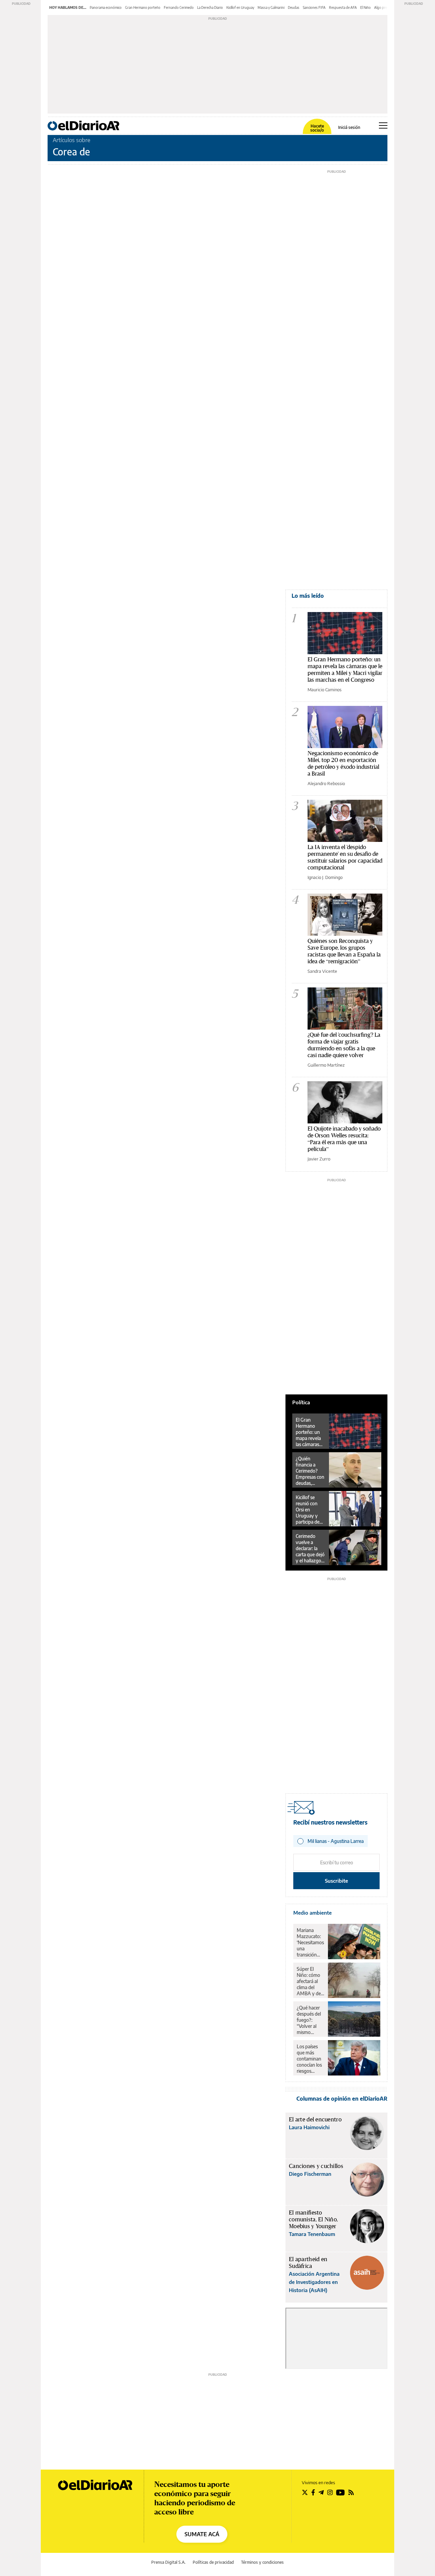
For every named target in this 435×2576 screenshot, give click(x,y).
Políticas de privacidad (213, 2562)
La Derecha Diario (210, 7)
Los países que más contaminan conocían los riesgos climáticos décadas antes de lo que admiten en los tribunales (310, 2059)
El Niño (366, 7)
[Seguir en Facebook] (313, 2492)
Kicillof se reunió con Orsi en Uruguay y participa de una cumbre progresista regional (308, 1510)
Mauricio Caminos (325, 690)
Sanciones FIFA (314, 7)
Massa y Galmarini (271, 7)
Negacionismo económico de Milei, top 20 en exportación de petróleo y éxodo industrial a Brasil (343, 763)
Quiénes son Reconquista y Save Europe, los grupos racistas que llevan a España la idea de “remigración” (344, 951)
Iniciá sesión (349, 128)
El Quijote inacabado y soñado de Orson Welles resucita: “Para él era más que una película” (344, 1139)
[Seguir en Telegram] (321, 2492)
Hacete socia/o (317, 128)
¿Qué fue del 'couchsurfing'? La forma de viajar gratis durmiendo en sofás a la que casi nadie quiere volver (344, 1045)
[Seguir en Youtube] (341, 2492)
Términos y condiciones (262, 2562)
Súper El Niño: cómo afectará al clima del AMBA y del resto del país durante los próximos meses (310, 1981)
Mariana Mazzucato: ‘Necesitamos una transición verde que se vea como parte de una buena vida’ (310, 1943)
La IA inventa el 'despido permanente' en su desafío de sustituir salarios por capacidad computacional (345, 857)
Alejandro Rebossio (326, 783)
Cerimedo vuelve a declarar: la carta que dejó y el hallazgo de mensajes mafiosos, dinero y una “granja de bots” (310, 1548)
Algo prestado (385, 7)
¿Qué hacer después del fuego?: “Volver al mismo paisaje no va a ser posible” (310, 2020)
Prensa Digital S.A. (168, 2562)
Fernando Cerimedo (179, 7)
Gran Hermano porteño (143, 7)
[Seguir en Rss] (351, 2492)
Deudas (294, 7)
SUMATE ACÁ (202, 2534)
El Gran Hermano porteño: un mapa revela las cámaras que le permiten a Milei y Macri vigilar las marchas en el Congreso (345, 669)
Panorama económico (106, 7)
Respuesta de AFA (343, 7)
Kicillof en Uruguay (240, 7)
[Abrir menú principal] (383, 125)
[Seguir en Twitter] (305, 2492)
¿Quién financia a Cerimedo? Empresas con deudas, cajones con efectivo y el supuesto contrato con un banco (310, 1471)
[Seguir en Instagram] (330, 2492)
